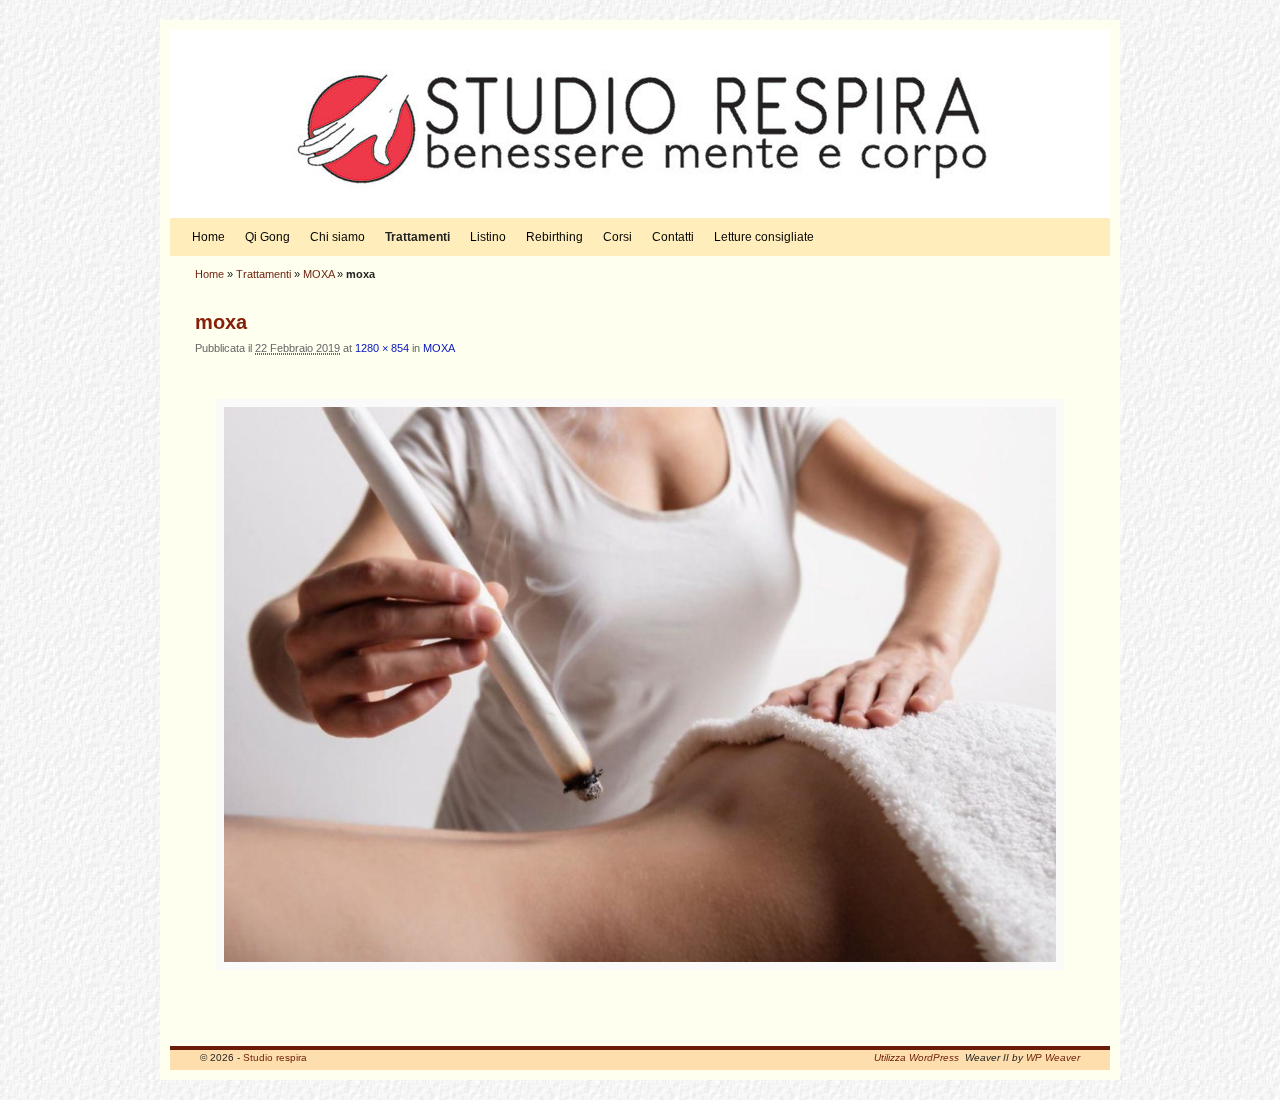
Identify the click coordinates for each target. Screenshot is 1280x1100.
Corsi (617, 237)
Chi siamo (337, 237)
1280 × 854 (382, 348)
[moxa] (640, 684)
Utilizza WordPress (916, 1057)
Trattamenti (417, 237)
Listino (488, 237)
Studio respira (275, 1057)
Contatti (673, 237)
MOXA (318, 274)
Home (208, 237)
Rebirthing (554, 237)
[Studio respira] (640, 124)
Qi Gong (267, 237)
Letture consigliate (764, 237)
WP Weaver (1053, 1057)
